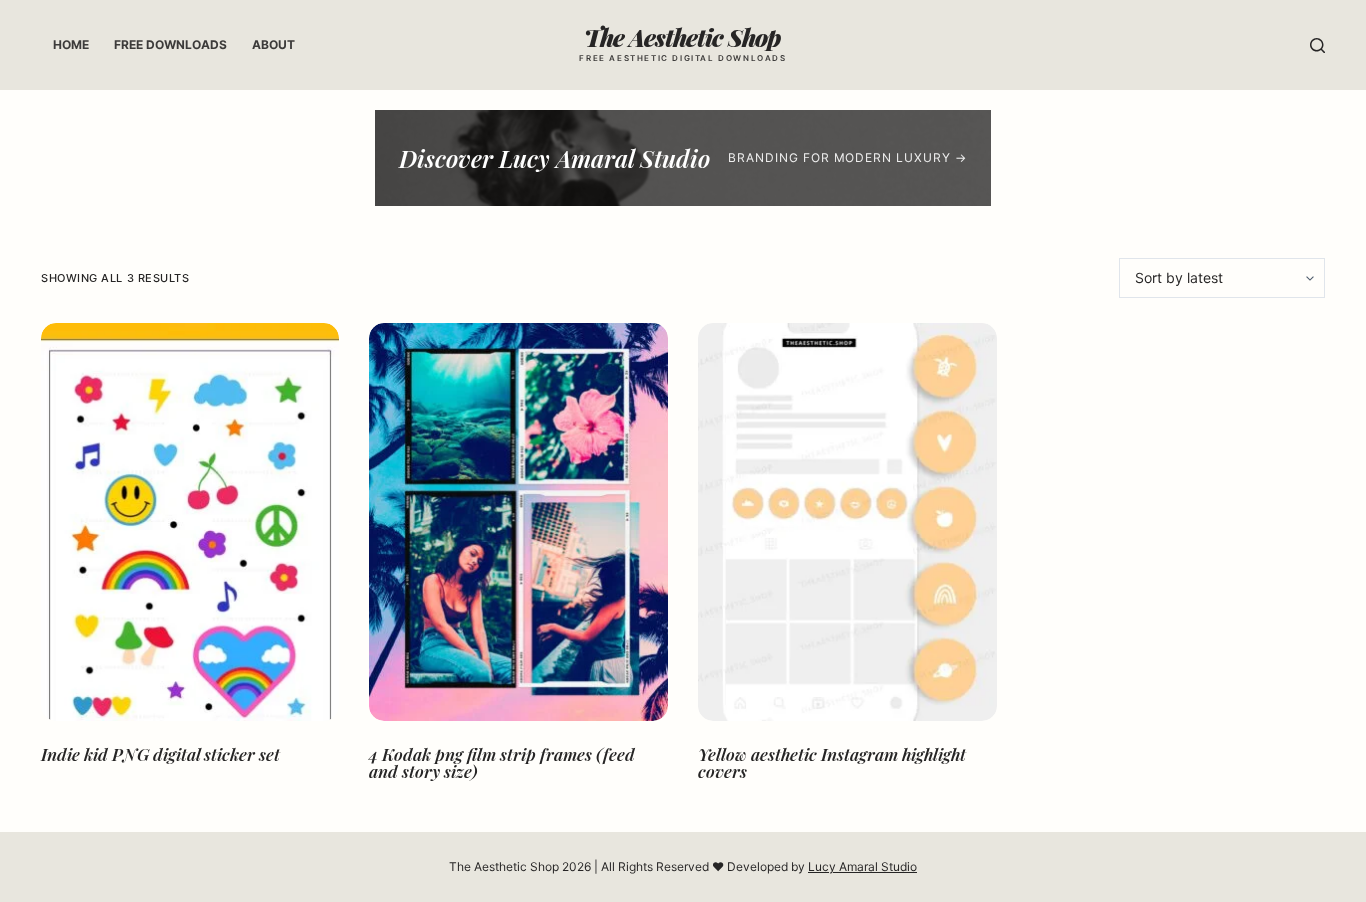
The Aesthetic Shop (682, 37)
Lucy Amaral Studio (862, 866)
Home (71, 44)
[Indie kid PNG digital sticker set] (190, 522)
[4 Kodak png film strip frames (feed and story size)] (518, 522)
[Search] (1317, 45)
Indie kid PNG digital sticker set (160, 754)
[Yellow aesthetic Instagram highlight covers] (847, 522)
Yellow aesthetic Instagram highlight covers (832, 762)
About (273, 44)
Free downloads (170, 44)
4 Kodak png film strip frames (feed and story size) (502, 762)
